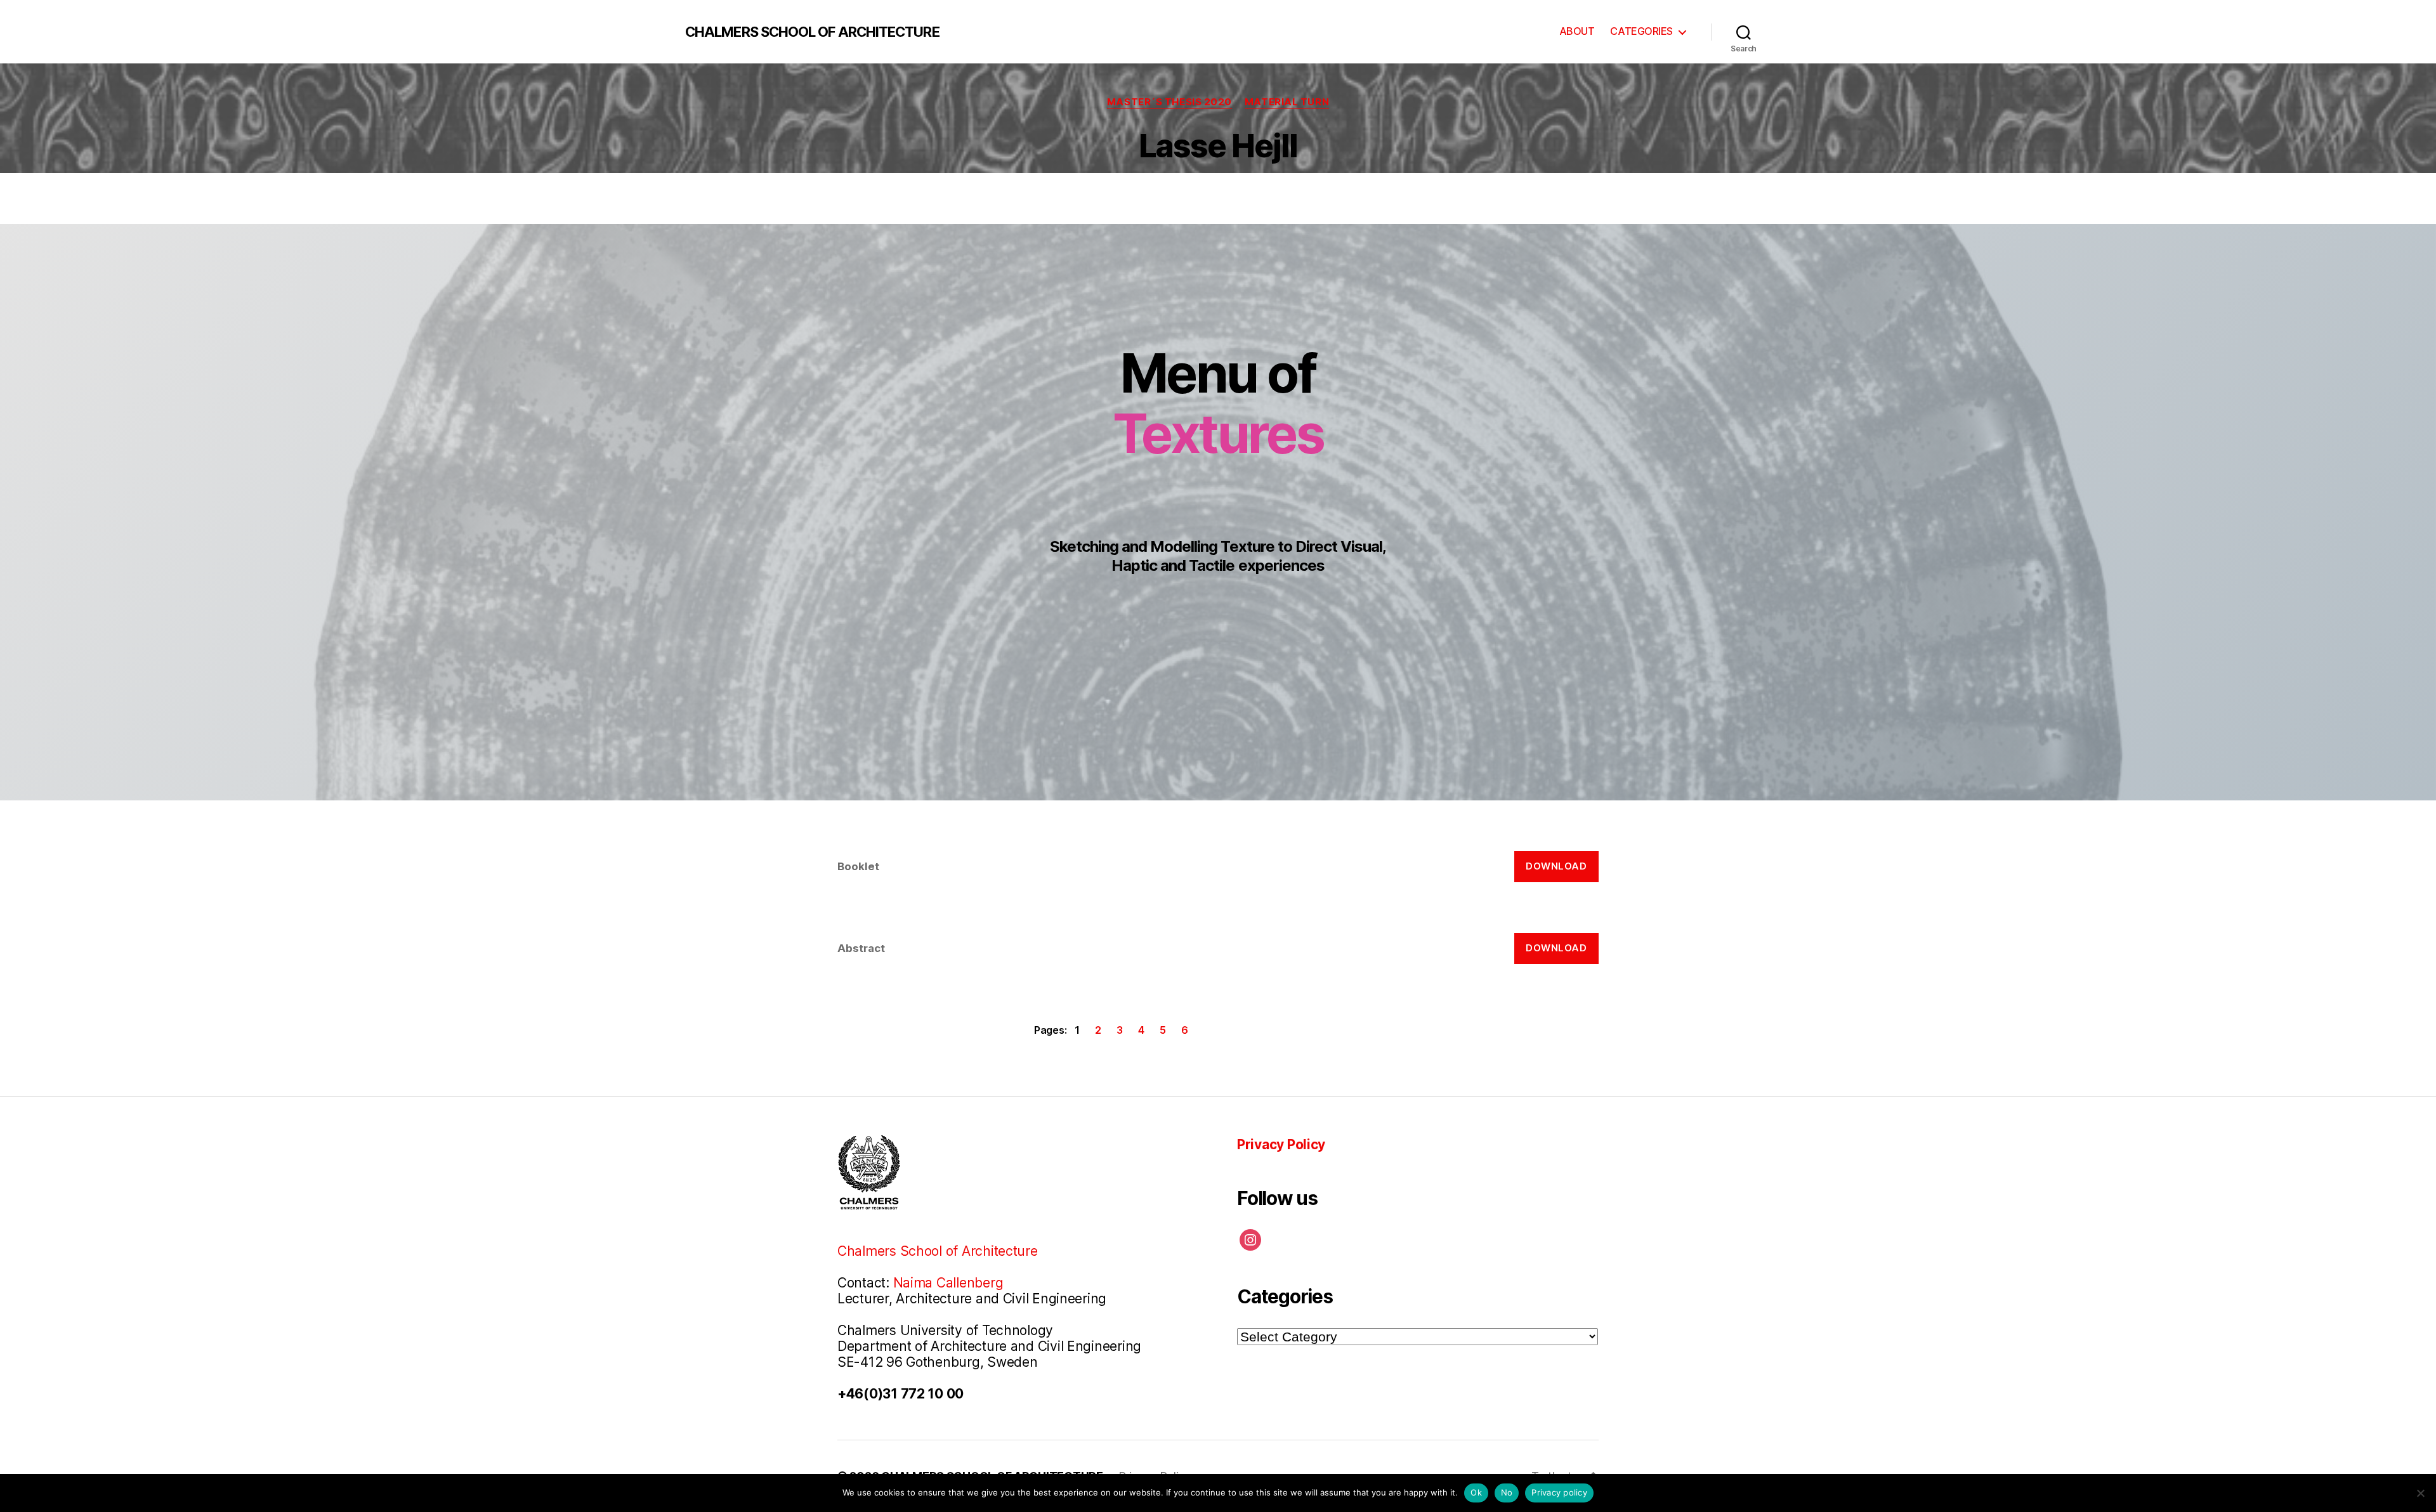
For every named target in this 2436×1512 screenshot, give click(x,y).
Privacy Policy (1281, 1144)
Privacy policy (1559, 1492)
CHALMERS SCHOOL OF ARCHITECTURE (812, 32)
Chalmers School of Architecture (938, 1251)
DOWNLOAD (1556, 866)
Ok (1476, 1492)
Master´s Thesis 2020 (1169, 102)
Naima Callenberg (948, 1283)
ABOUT (1577, 31)
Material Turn (1287, 102)
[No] (2420, 1493)
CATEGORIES (1641, 31)
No (1507, 1492)
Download (1556, 948)
